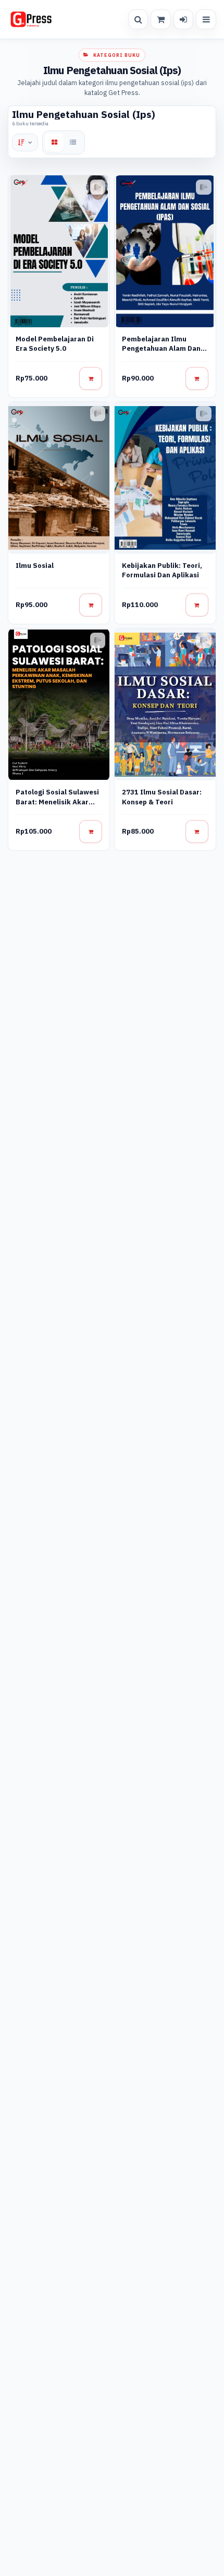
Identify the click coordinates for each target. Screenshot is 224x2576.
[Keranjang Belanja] (160, 19)
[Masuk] (183, 19)
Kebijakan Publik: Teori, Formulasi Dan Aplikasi (162, 570)
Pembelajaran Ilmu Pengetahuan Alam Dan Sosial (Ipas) (161, 349)
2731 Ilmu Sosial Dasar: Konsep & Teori (162, 797)
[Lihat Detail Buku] (91, 378)
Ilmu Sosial (35, 566)
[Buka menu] (206, 19)
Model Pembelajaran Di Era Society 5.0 (55, 344)
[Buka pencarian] (138, 19)
